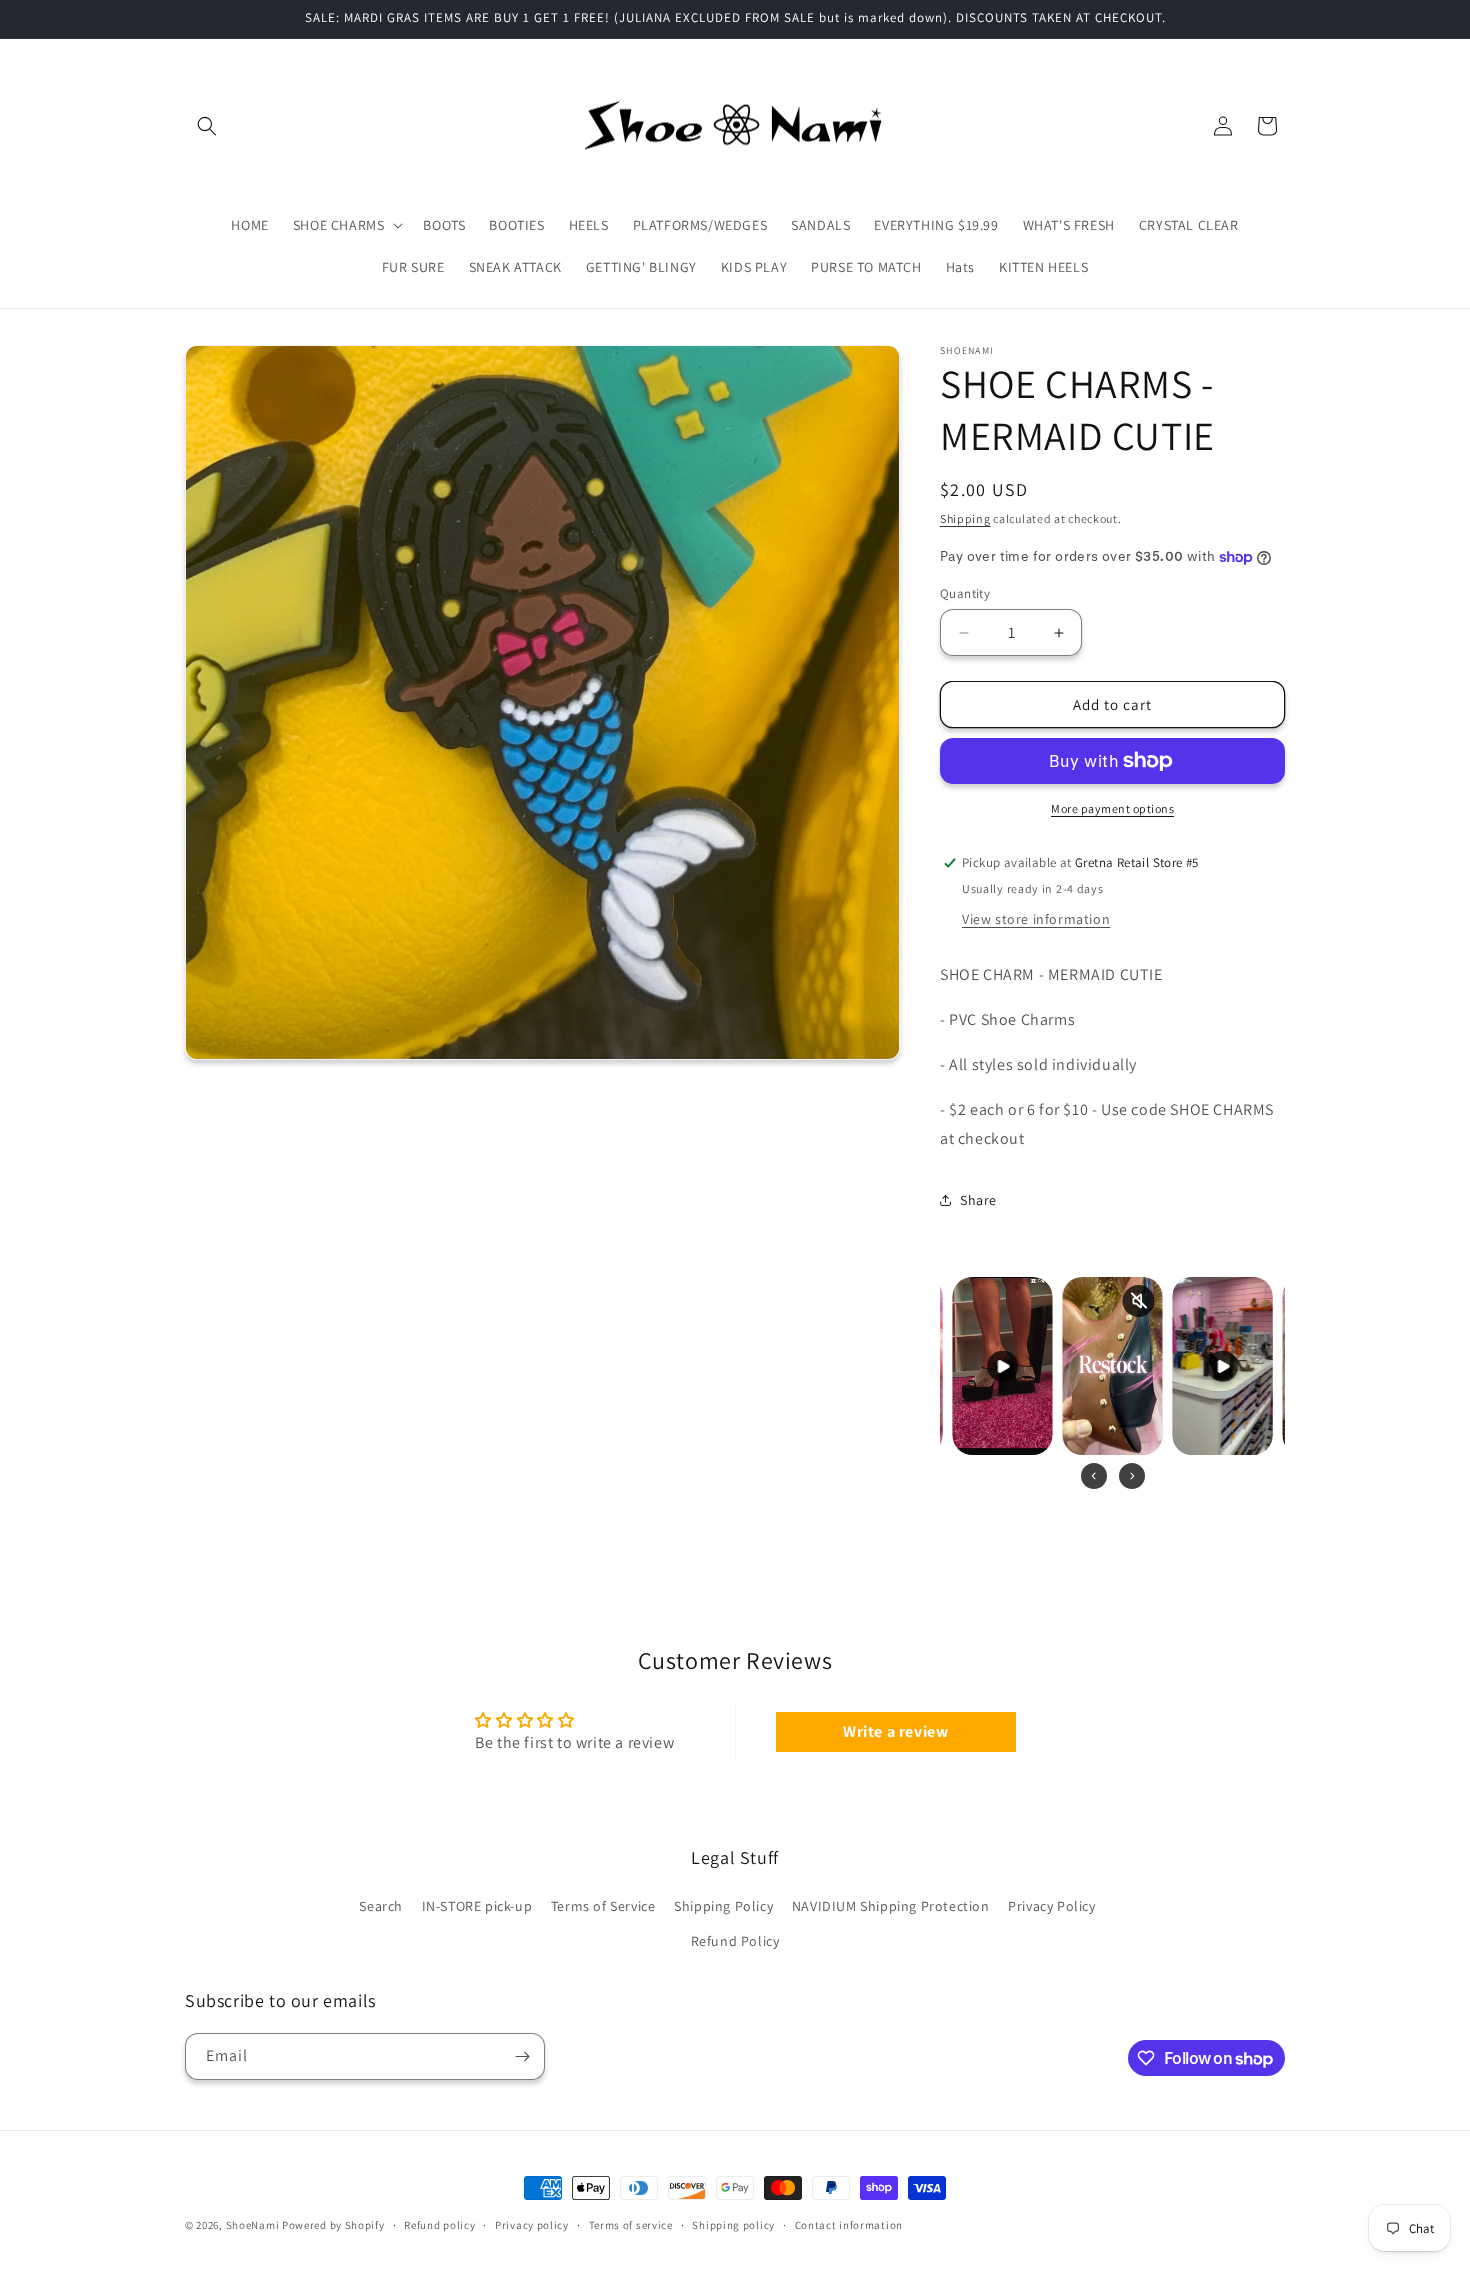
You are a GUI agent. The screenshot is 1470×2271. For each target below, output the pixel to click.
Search (381, 1906)
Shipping (965, 518)
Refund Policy (735, 1941)
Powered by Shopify (333, 2225)
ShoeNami (253, 2225)
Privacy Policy (1051, 1906)
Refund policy (439, 2225)
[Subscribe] (522, 2056)
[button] (207, 126)
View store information (1036, 919)
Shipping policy (733, 2225)
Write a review (895, 1731)
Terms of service (631, 2225)
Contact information (849, 2225)
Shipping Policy (723, 1906)
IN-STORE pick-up (477, 1906)
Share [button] (978, 1200)
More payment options (1112, 808)
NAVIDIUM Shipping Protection (891, 1906)
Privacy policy (532, 2225)
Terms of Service (603, 1906)
